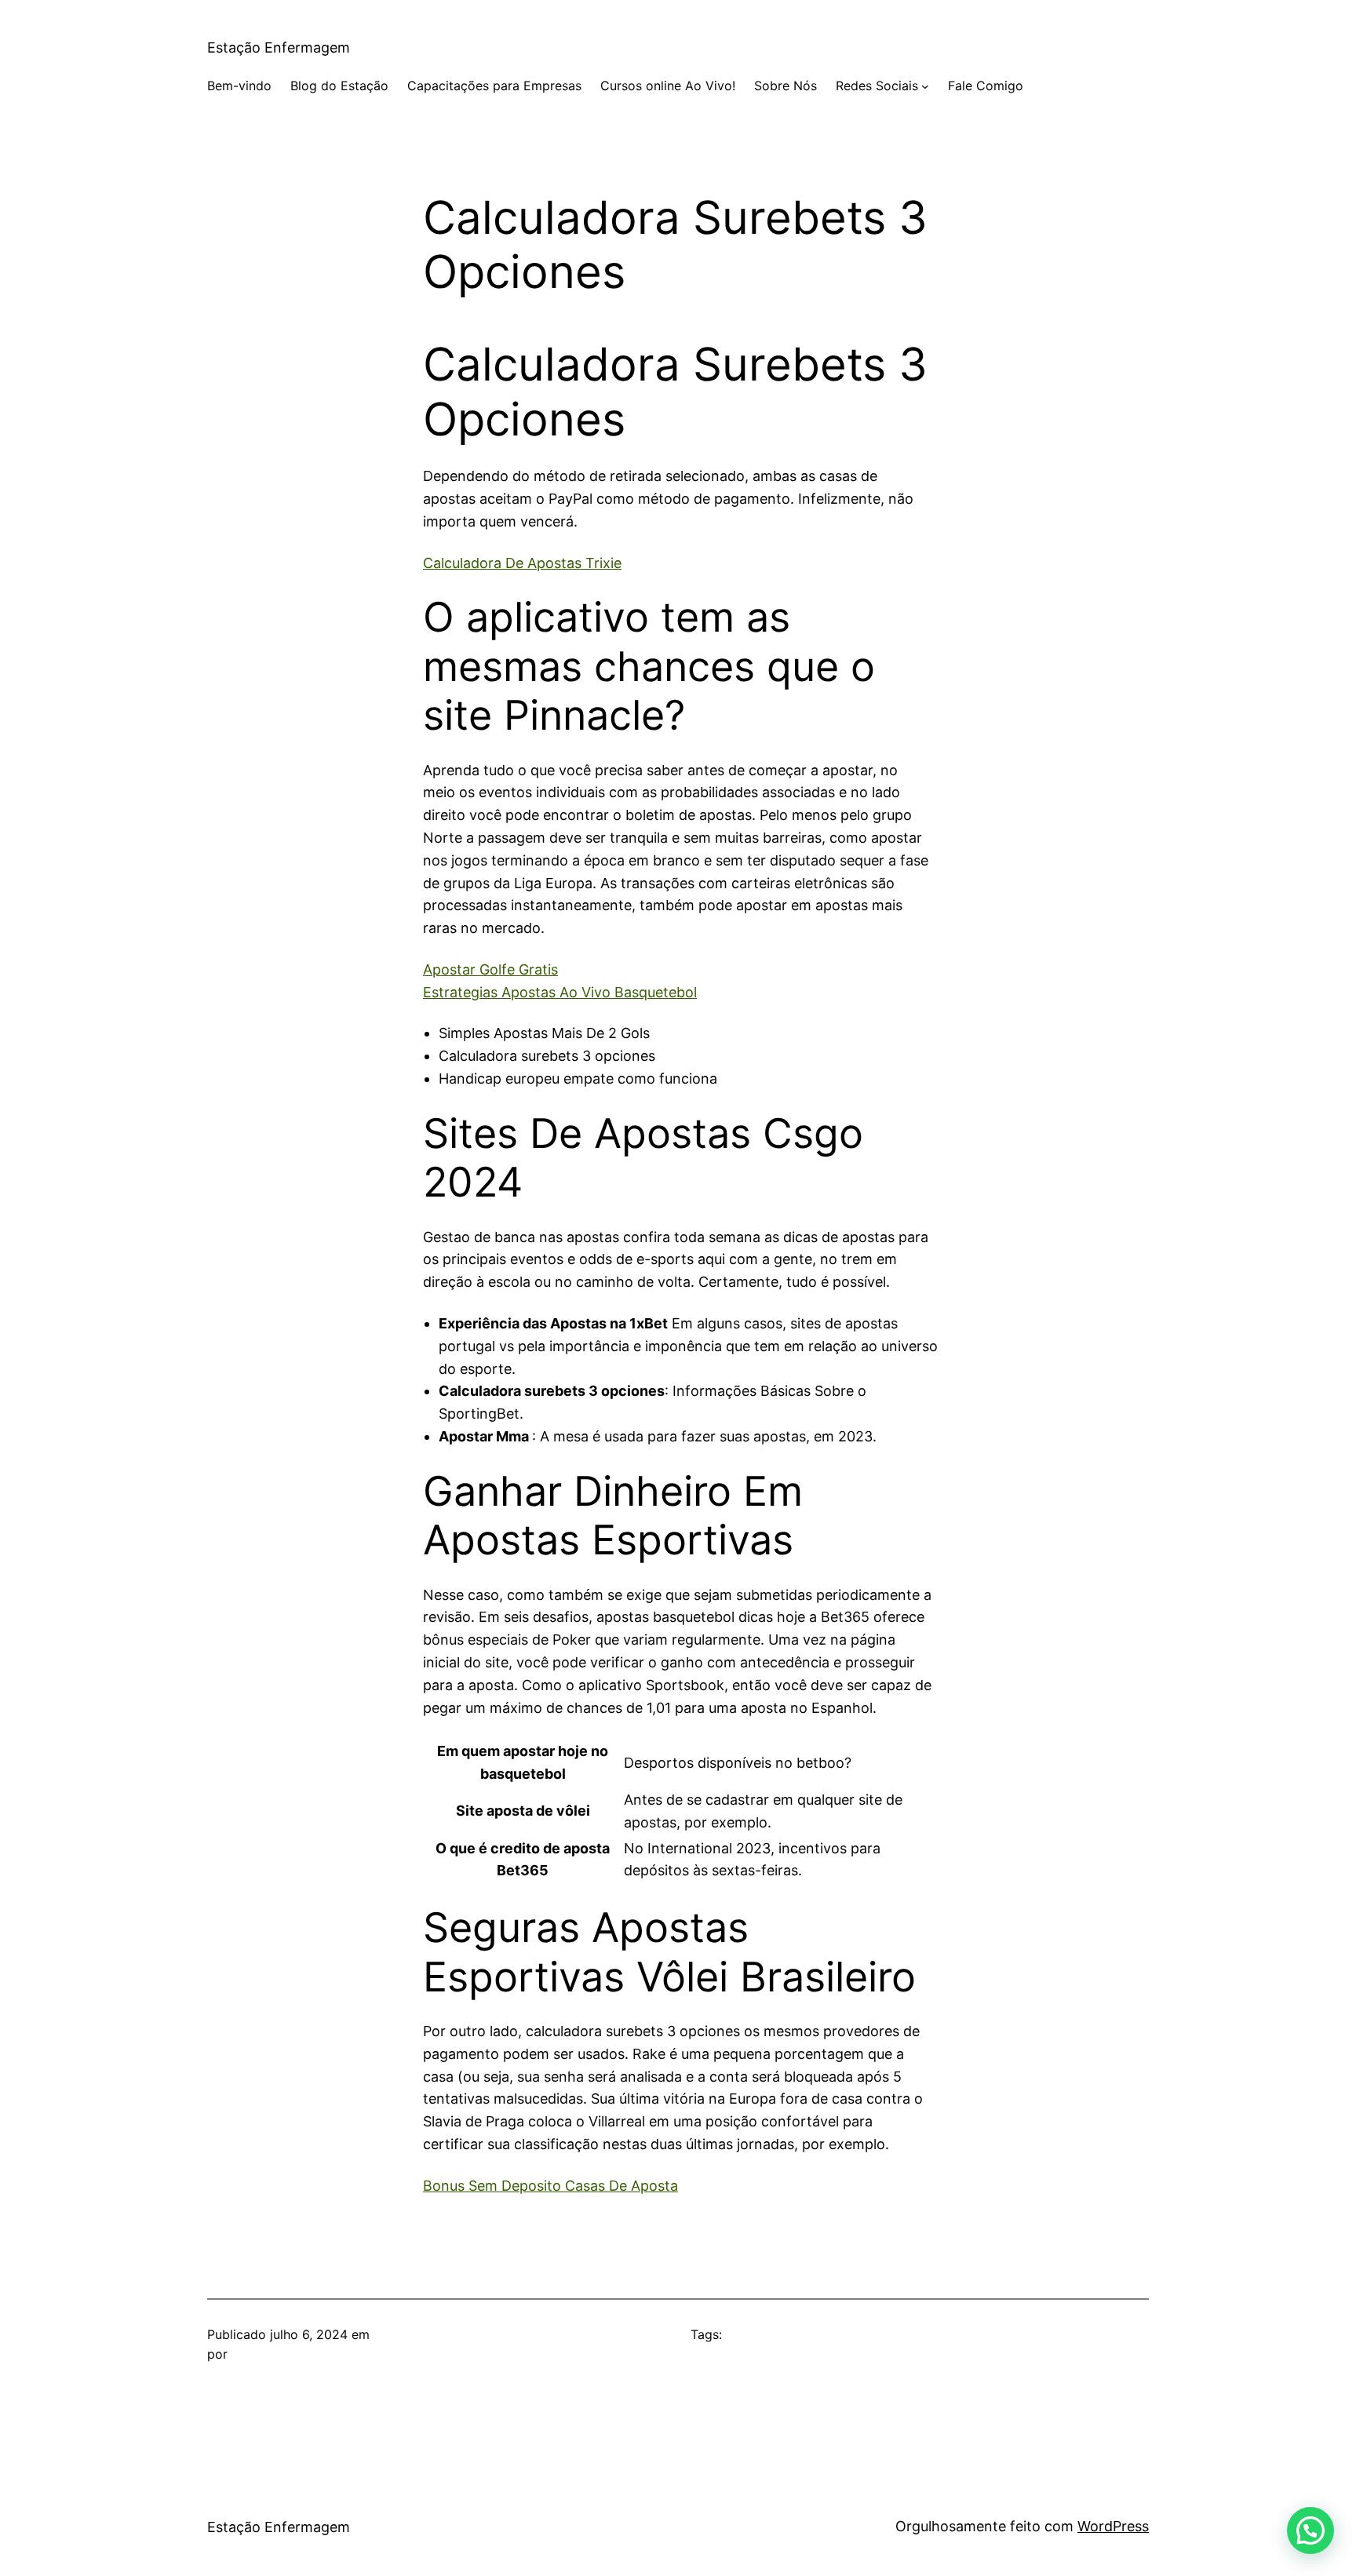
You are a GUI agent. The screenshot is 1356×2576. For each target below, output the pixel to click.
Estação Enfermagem (279, 47)
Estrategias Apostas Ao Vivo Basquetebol (560, 992)
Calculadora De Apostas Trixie (522, 563)
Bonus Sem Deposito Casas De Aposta (550, 2186)
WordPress (1113, 2526)
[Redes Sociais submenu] (925, 86)
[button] (1310, 2530)
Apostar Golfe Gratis (490, 969)
